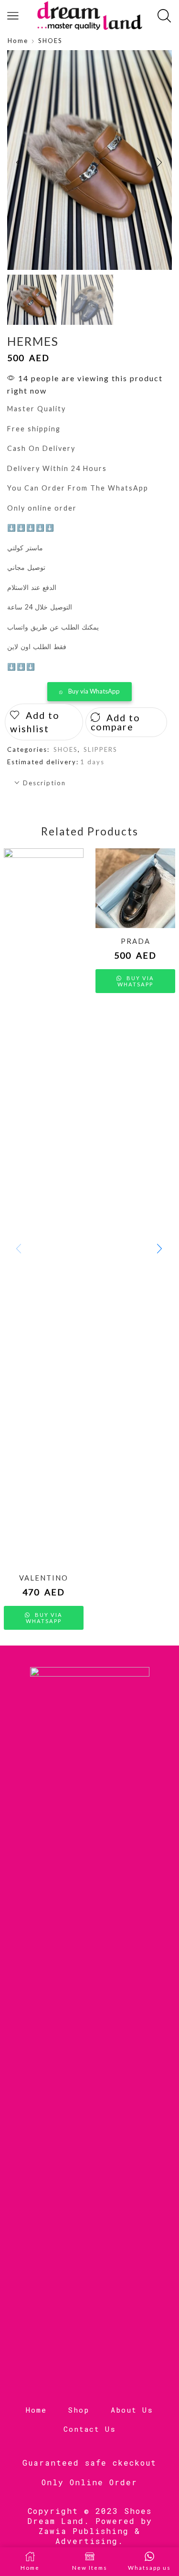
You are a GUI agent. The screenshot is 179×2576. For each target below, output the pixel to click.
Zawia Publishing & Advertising (89, 2536)
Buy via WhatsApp (94, 691)
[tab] (89, 783)
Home (18, 41)
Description (44, 783)
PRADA (136, 941)
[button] (19, 162)
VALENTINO (44, 1578)
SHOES (50, 41)
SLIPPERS (100, 749)
